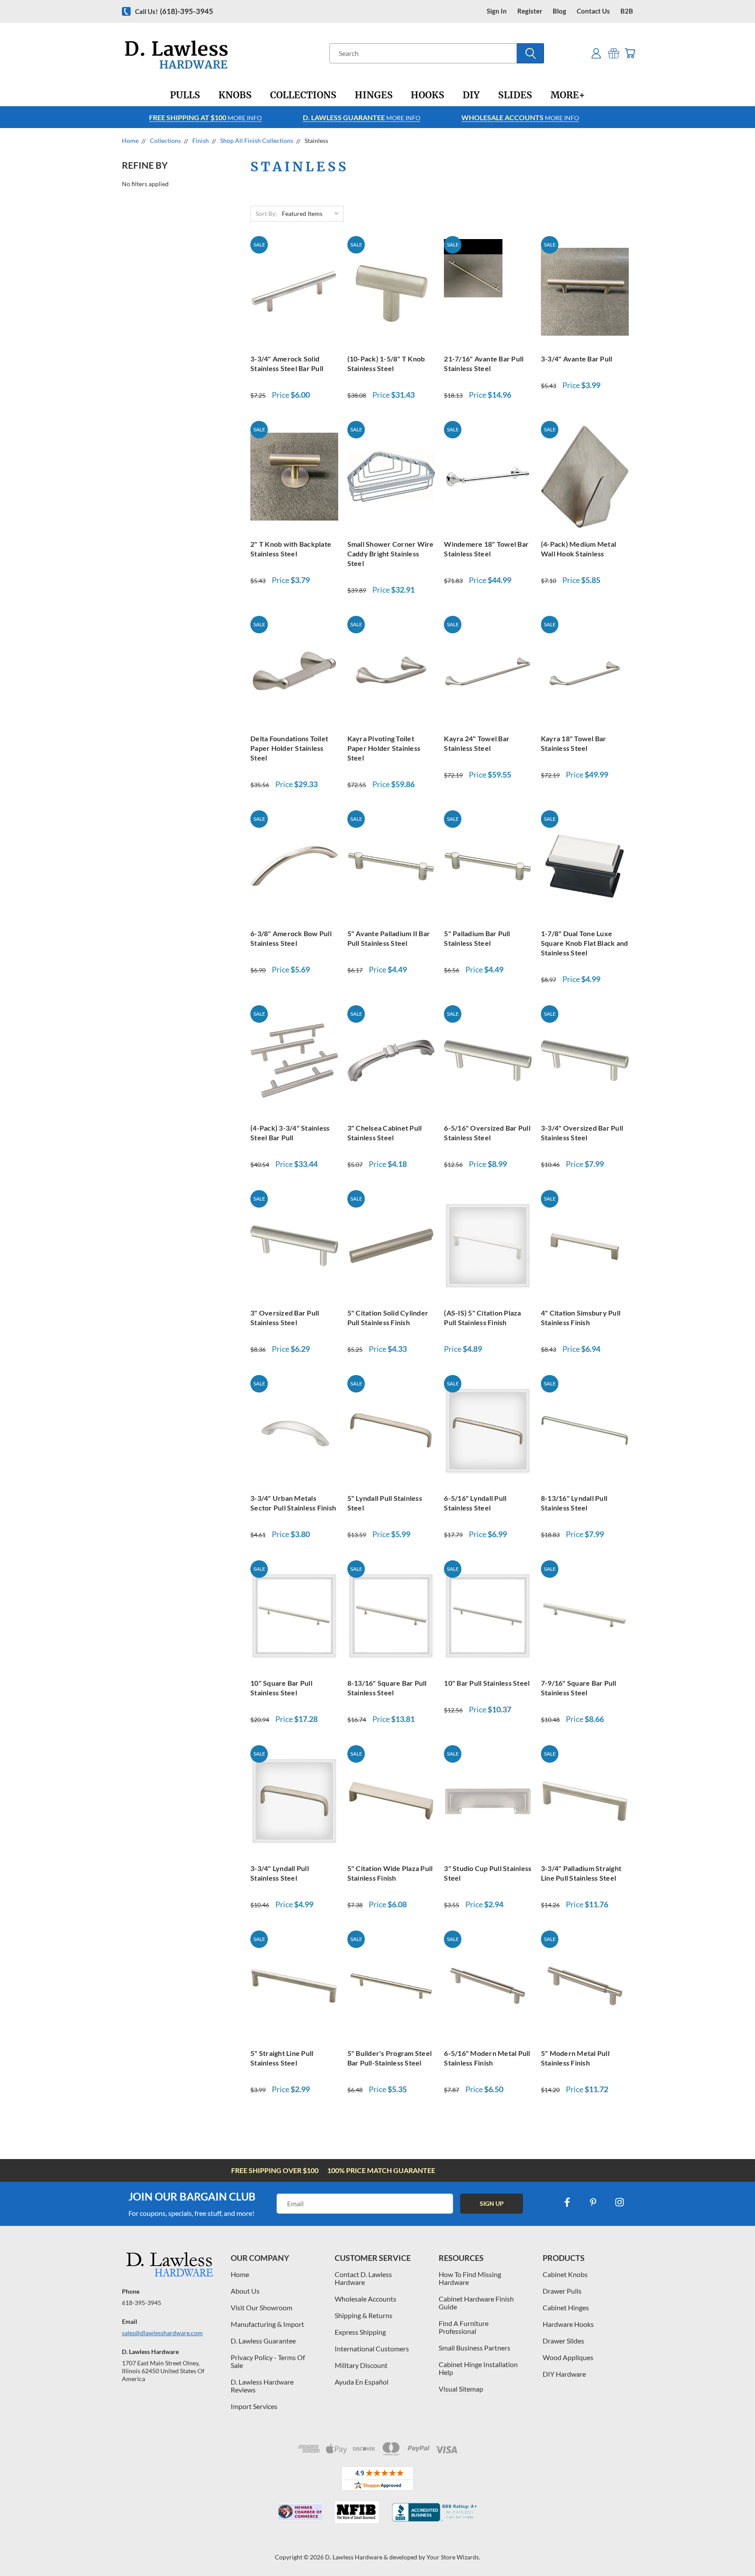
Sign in (497, 11)
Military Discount (361, 2365)
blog (559, 11)
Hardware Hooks (568, 2324)
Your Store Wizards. (453, 2557)
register (530, 11)
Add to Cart (294, 290)
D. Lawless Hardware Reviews (262, 2386)
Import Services (254, 2406)
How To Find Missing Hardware (470, 2278)
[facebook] (567, 2202)
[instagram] (620, 2202)
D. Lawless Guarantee (263, 2341)
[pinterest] (593, 2202)
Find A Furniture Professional (464, 2327)
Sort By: (266, 214)
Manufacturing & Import (267, 2324)
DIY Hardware (564, 2374)
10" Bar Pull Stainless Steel (487, 1683)
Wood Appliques (568, 2357)
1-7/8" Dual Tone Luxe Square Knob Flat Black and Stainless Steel (585, 943)
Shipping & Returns (364, 2315)
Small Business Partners (474, 2348)
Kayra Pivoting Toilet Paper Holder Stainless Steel (384, 748)
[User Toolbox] (596, 53)
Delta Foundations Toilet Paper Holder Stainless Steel (289, 748)
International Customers (372, 2349)
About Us (245, 2291)
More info (205, 117)
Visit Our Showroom (261, 2307)
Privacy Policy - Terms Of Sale (268, 2361)
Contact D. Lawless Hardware (363, 2278)
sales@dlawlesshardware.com (162, 2333)
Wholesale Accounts (365, 2299)
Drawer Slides (563, 2341)
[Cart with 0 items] (630, 53)
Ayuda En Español (362, 2382)
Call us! (174, 11)
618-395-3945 (142, 2303)
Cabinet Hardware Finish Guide (476, 2303)
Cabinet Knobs (565, 2274)
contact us (593, 11)
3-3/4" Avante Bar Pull (577, 359)
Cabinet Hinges (566, 2307)
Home (240, 2274)
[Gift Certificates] (614, 53)
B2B (627, 11)
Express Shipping (360, 2332)
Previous (732, 2549)
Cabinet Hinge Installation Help (478, 2368)
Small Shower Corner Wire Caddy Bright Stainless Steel (391, 554)
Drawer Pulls (562, 2291)
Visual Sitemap (461, 2389)
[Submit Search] (530, 53)
